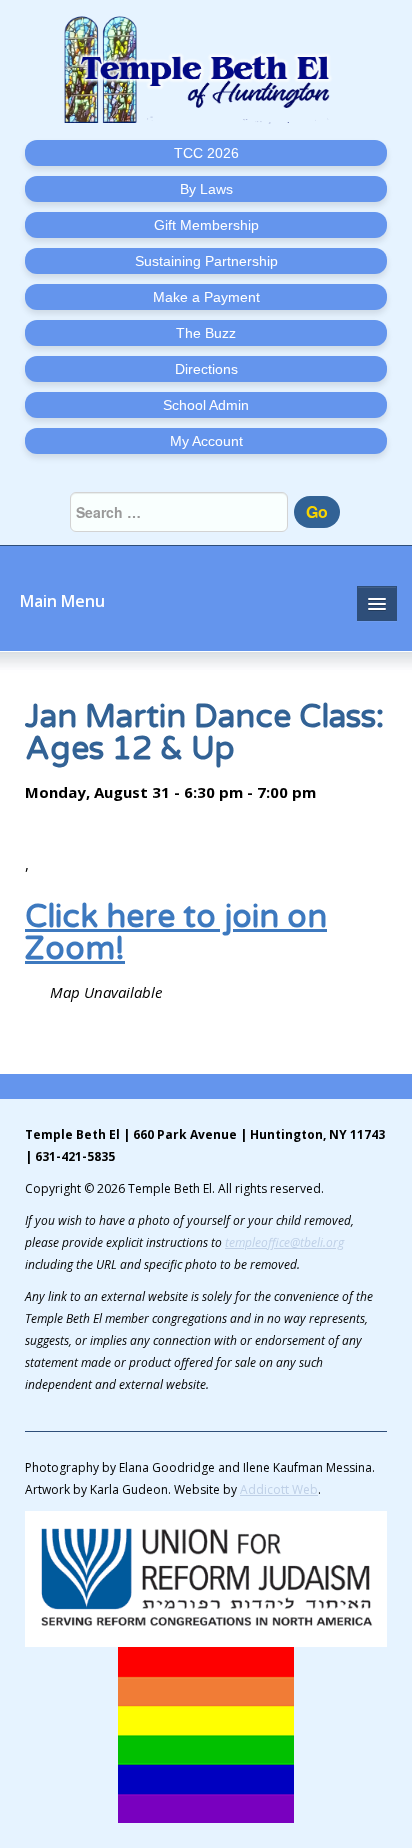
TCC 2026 (206, 153)
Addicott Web (279, 1489)
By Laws (206, 189)
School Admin (206, 405)
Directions (206, 369)
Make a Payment (206, 297)
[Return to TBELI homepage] (206, 70)
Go (317, 511)
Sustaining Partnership (206, 261)
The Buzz (206, 333)
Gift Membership (206, 225)
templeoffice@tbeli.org (284, 1242)
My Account (206, 441)
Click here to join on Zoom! (176, 933)
